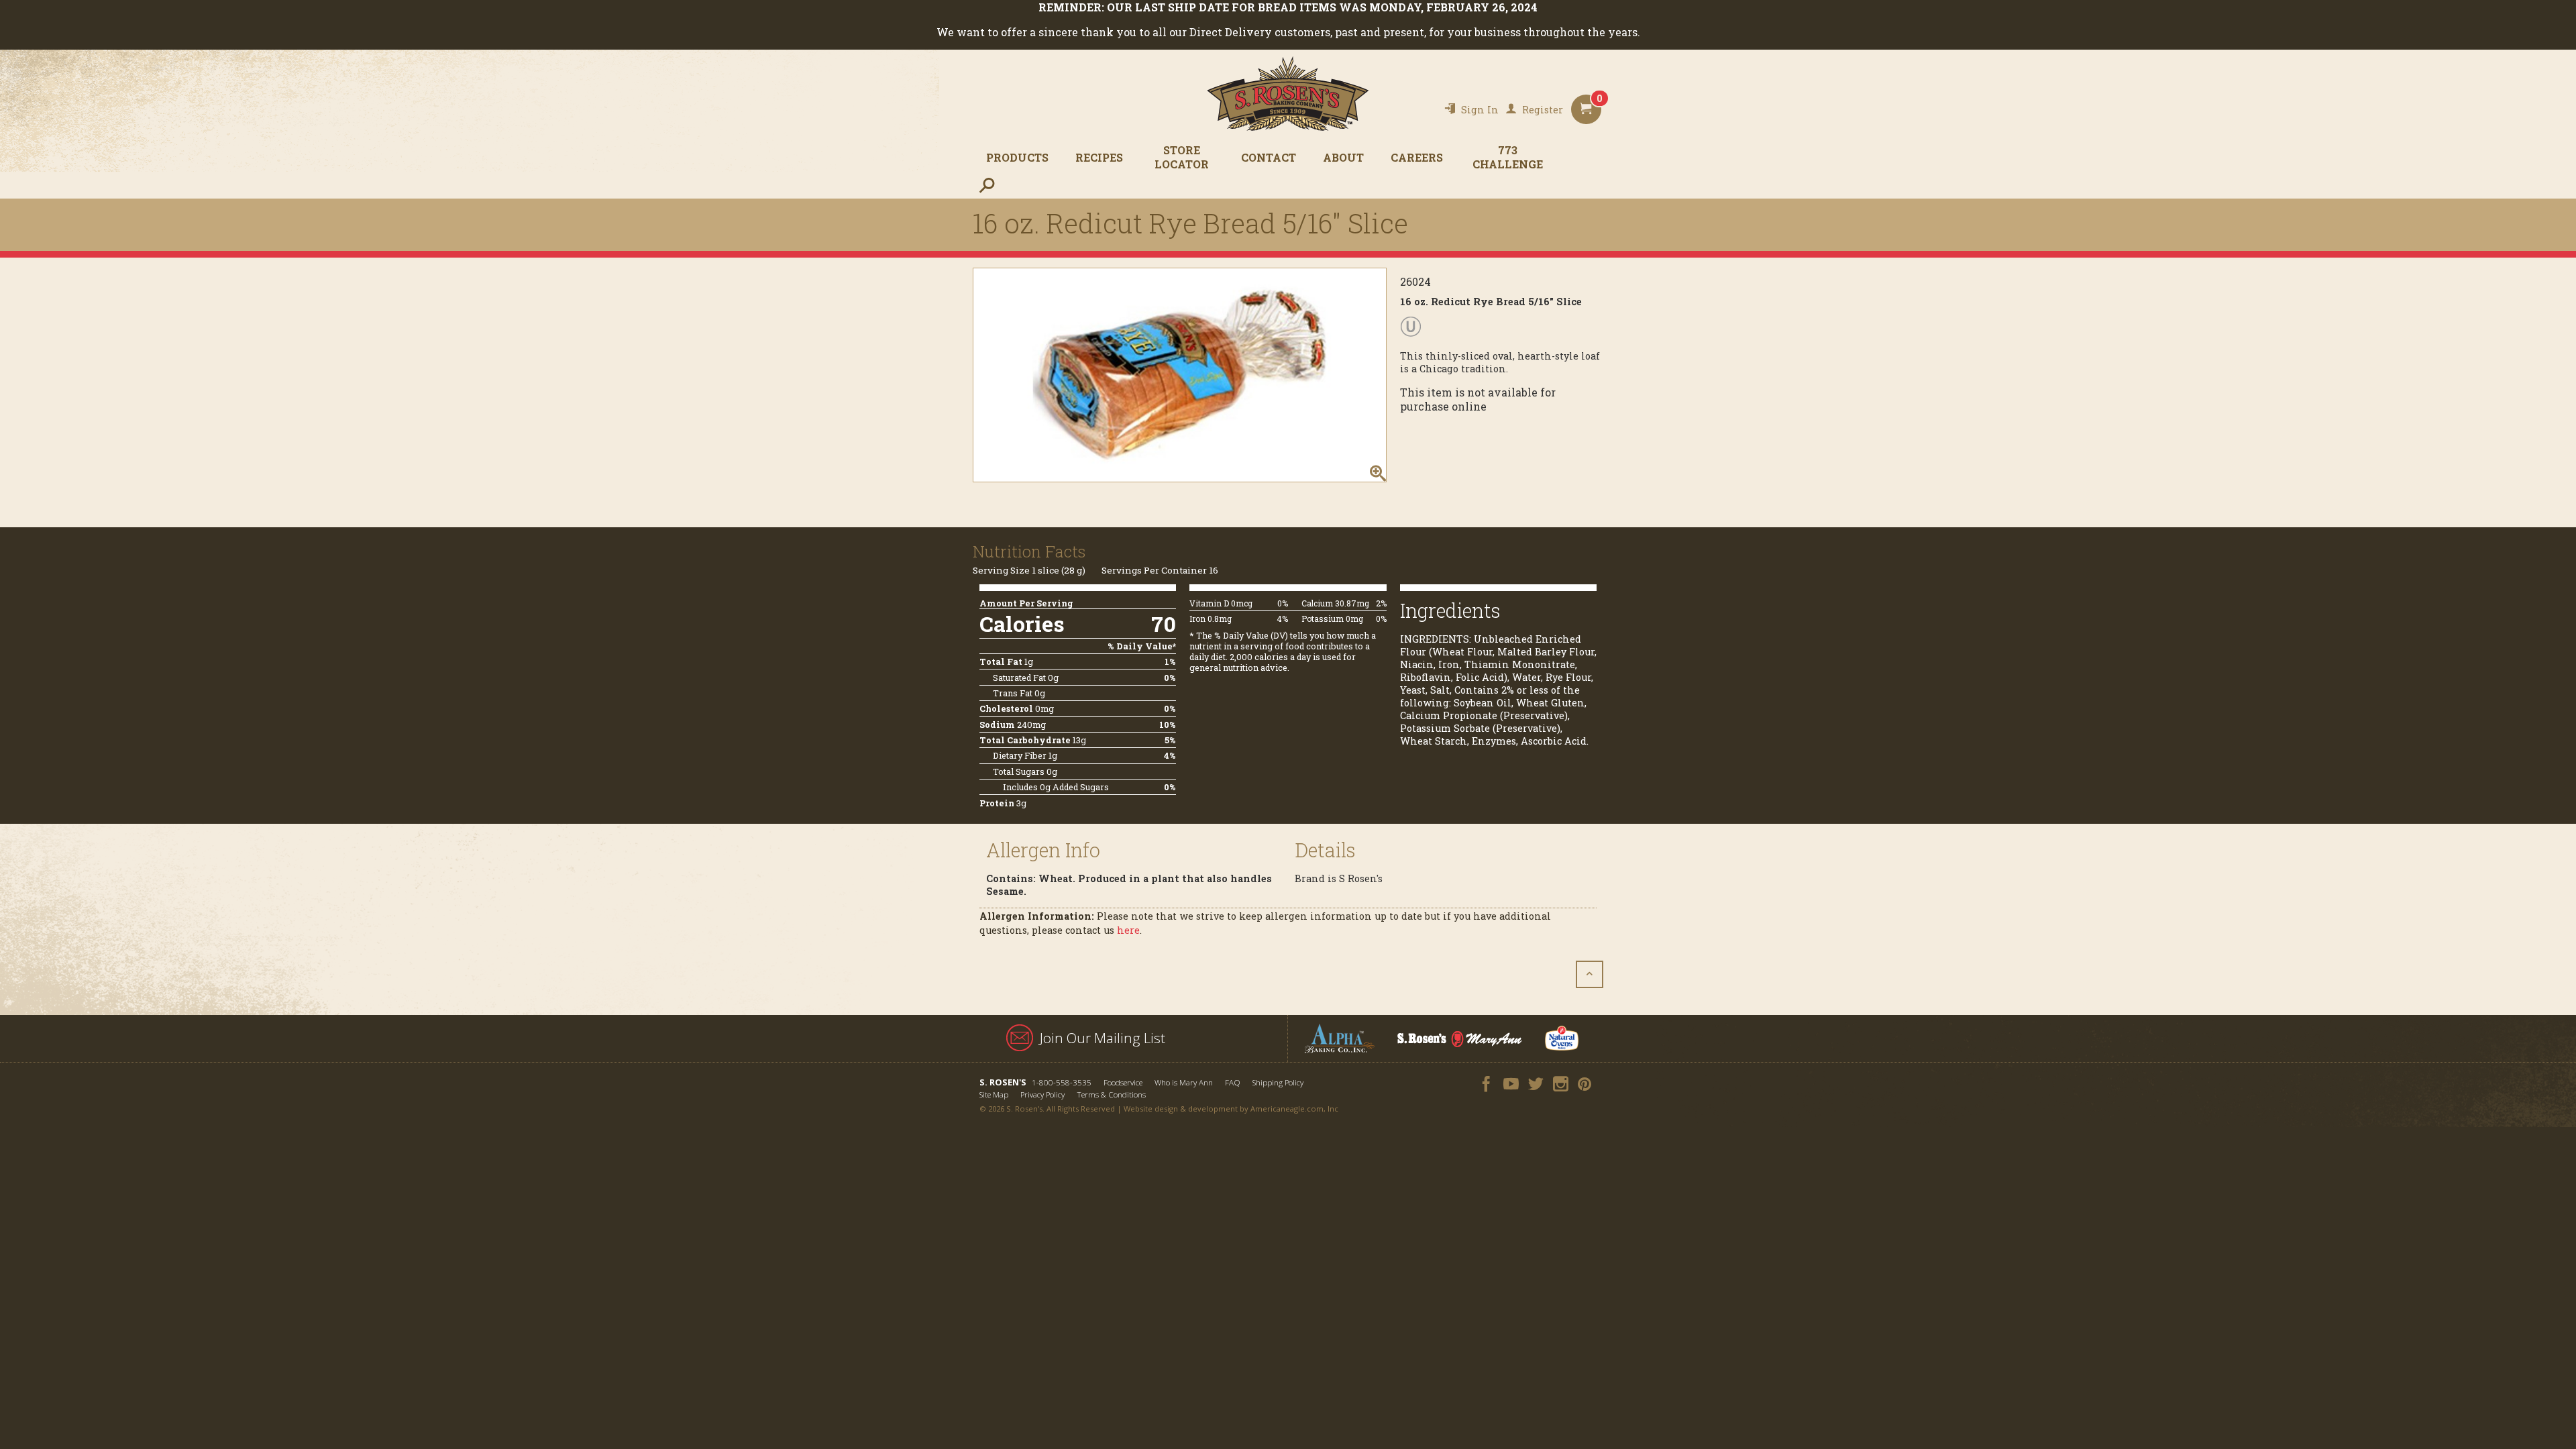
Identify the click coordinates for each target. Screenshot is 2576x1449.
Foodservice (1123, 1082)
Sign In (1480, 110)
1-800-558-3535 (1062, 1082)
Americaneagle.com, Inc (1294, 1109)
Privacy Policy (1042, 1094)
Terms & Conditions (1111, 1094)
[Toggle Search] (986, 185)
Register (1543, 110)
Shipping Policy (1278, 1082)
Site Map (994, 1094)
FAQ (1233, 1082)
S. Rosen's (1288, 94)
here (1128, 930)
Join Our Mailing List (1103, 1038)
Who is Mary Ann (1184, 1082)
